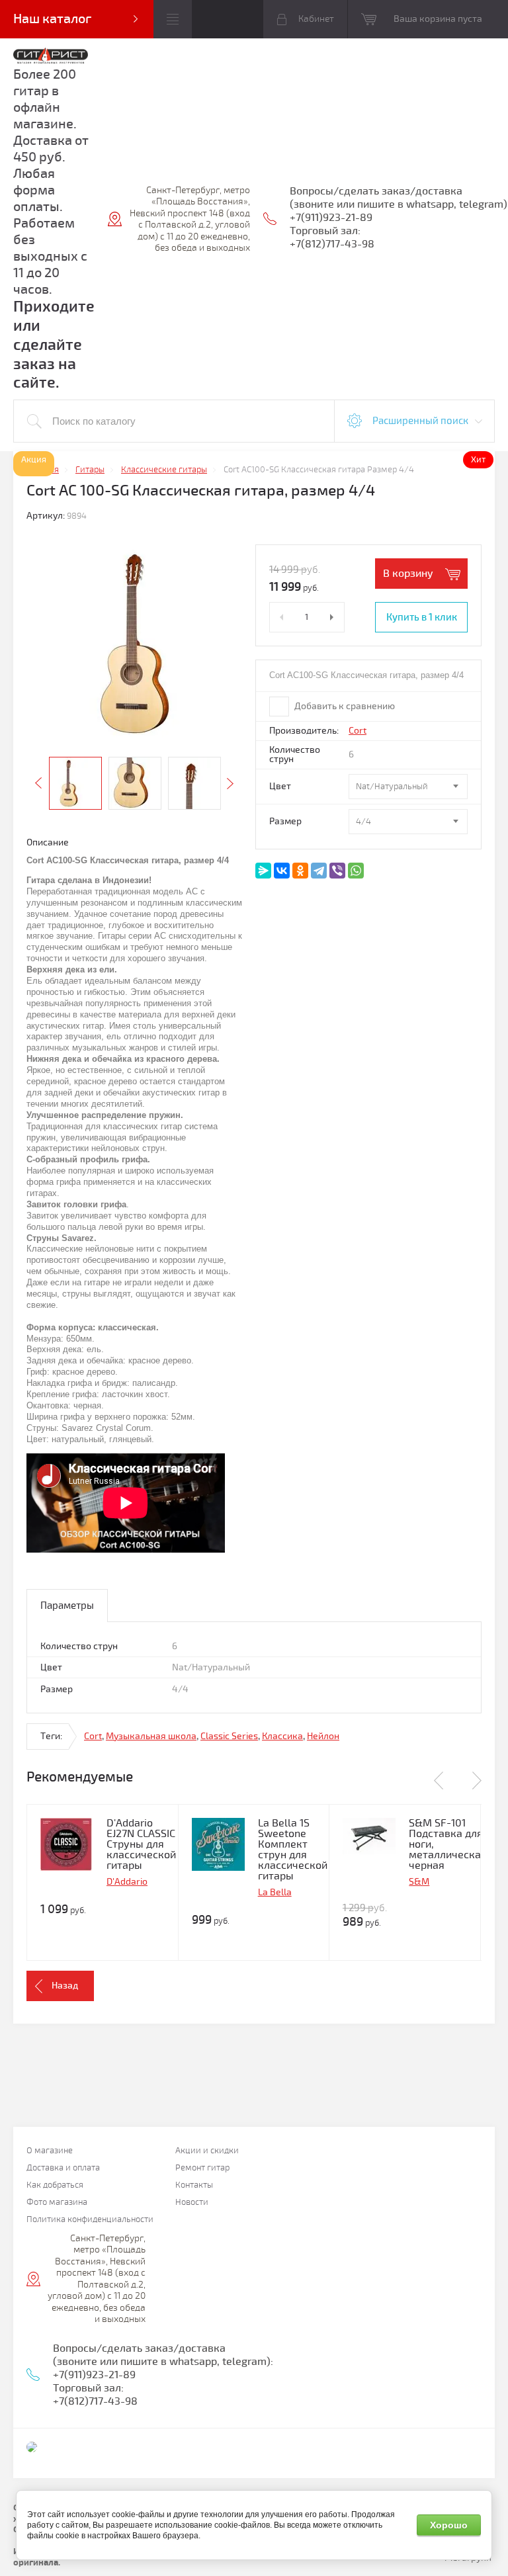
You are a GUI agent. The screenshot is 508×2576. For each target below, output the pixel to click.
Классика (282, 1736)
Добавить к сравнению (344, 706)
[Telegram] (319, 871)
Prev (38, 783)
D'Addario (127, 1882)
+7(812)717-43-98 (332, 244)
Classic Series (229, 1736)
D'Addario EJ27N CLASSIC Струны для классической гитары (141, 1844)
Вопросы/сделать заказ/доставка (376, 191)
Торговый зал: (325, 231)
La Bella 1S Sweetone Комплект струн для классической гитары (293, 1850)
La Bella (275, 1892)
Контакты (194, 2185)
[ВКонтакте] (282, 871)
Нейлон (323, 1736)
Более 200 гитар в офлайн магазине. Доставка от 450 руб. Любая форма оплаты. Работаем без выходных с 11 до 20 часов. (51, 182)
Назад (65, 1986)
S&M (419, 1882)
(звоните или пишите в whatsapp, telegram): (163, 2362)
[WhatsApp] (356, 871)
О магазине (50, 2151)
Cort (358, 731)
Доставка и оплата (63, 2168)
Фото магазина (57, 2203)
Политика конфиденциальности (90, 2220)
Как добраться (55, 2185)
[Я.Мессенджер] (263, 871)
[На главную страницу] (51, 57)
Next (230, 783)
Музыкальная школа (151, 1736)
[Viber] (337, 871)
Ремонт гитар (202, 2168)
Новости (192, 2203)
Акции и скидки (207, 2151)
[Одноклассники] (300, 871)
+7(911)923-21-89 (331, 218)
